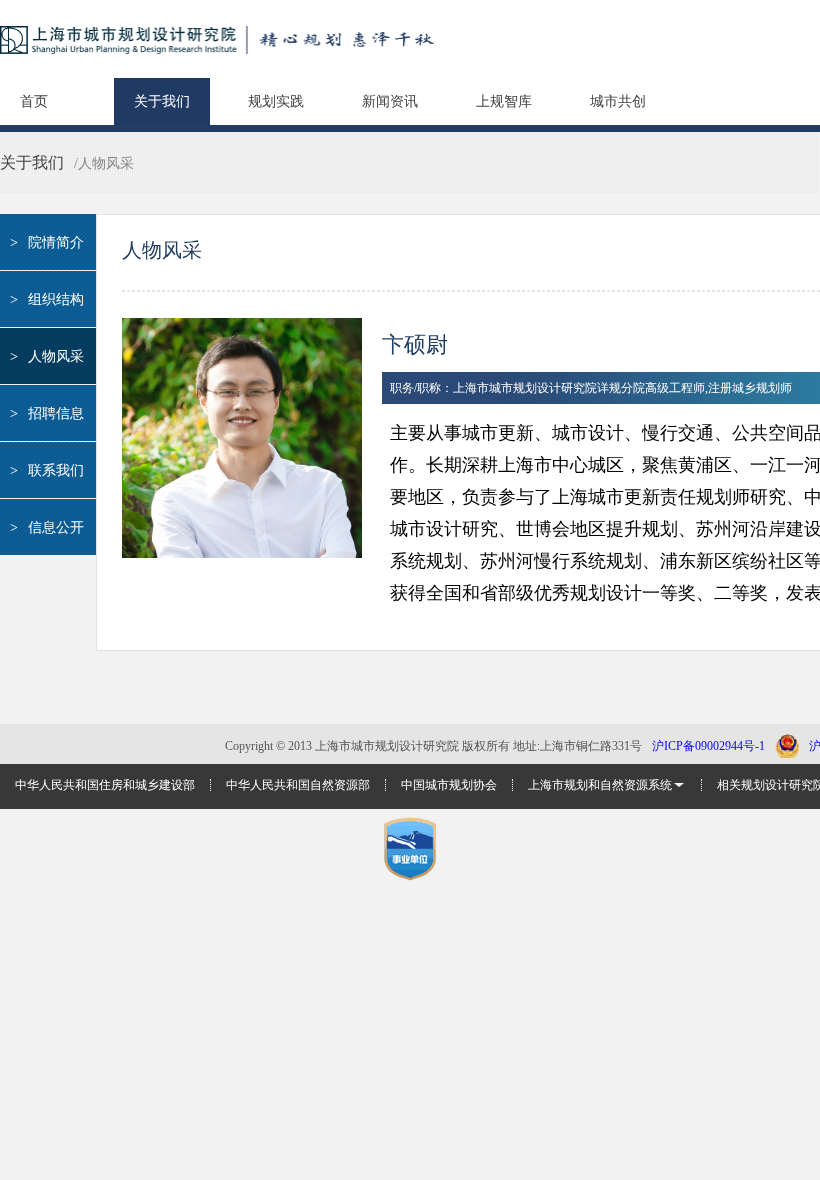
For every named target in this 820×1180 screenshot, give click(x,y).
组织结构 (47, 299)
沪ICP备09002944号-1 (708, 746)
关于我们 (162, 101)
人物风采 (47, 356)
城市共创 (618, 101)
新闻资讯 (390, 101)
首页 (34, 101)
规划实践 (276, 101)
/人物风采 (104, 163)
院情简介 (47, 242)
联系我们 (47, 470)
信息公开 (47, 527)
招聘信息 (47, 413)
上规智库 (504, 101)
